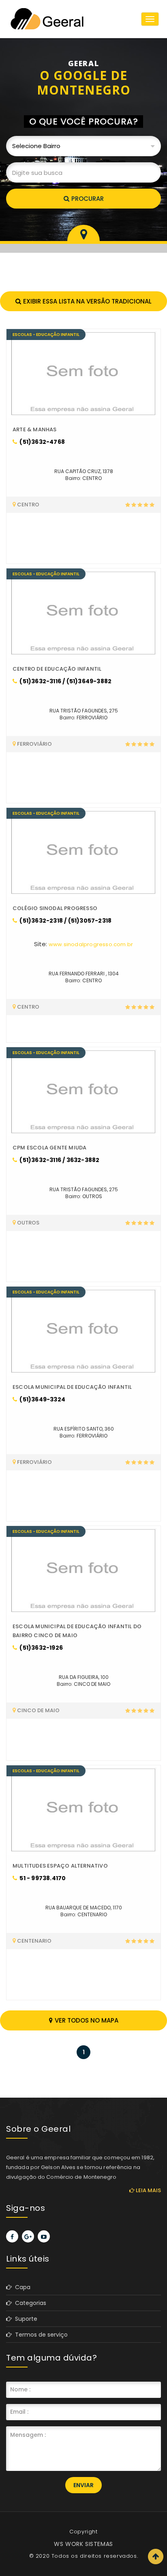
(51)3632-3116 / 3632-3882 (59, 1160)
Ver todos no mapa (87, 2020)
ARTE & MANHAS (35, 429)
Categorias (29, 2303)
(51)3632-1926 (41, 1648)
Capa (21, 2287)
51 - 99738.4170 (42, 1878)
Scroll (156, 2557)
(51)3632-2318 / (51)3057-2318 (65, 921)
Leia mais (148, 2190)
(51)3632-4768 (42, 442)
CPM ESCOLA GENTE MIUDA (49, 1148)
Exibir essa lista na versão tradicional (87, 301)
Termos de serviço (40, 2335)
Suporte (25, 2319)
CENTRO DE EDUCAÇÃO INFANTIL (57, 669)
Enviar (83, 2485)
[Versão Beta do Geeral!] (47, 19)
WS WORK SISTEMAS (83, 2544)
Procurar (88, 199)
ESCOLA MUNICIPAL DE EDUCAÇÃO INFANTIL (72, 1387)
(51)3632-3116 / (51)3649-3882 (65, 681)
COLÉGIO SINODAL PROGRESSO (55, 908)
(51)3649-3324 (42, 1399)
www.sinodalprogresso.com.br (91, 944)
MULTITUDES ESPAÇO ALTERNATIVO (60, 1866)
